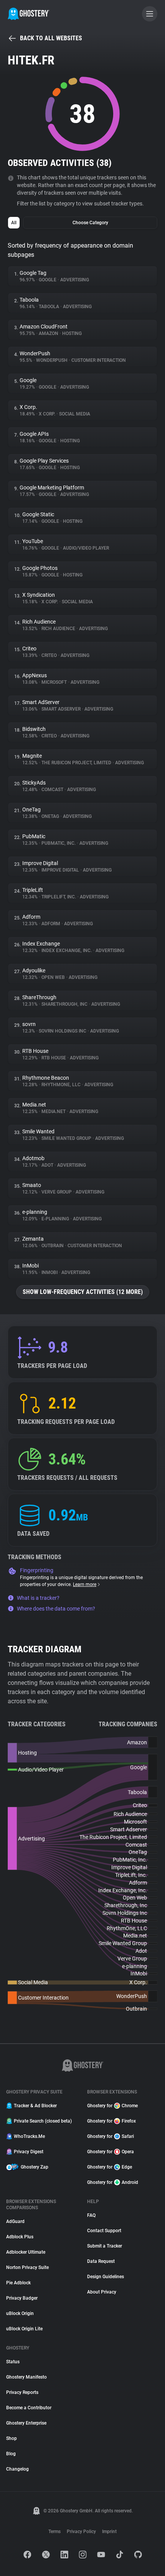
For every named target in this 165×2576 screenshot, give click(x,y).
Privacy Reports (22, 2392)
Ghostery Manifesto (26, 2377)
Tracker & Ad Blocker (35, 2106)
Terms (54, 2532)
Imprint (109, 2532)
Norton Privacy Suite (27, 2267)
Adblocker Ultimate (26, 2252)
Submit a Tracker (105, 2246)
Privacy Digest (29, 2152)
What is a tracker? (38, 1598)
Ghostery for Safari (111, 2136)
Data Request (101, 2261)
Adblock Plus (20, 2237)
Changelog (17, 2469)
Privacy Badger (22, 2298)
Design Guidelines (106, 2277)
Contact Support (104, 2231)
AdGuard (15, 2221)
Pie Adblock (18, 2283)
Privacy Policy (81, 2532)
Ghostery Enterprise (26, 2423)
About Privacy (102, 2292)
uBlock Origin (20, 2313)
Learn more (85, 1584)
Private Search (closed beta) (43, 2121)
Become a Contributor (29, 2408)
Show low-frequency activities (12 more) (83, 1292)
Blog (11, 2454)
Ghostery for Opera (111, 2152)
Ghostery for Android (113, 2182)
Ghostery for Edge (110, 2167)
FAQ (91, 2215)
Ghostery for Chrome (112, 2106)
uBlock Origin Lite (24, 2329)
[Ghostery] (29, 14)
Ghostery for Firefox (111, 2121)
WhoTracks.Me (29, 2136)
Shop (12, 2438)
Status (13, 2362)
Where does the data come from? (56, 1609)
